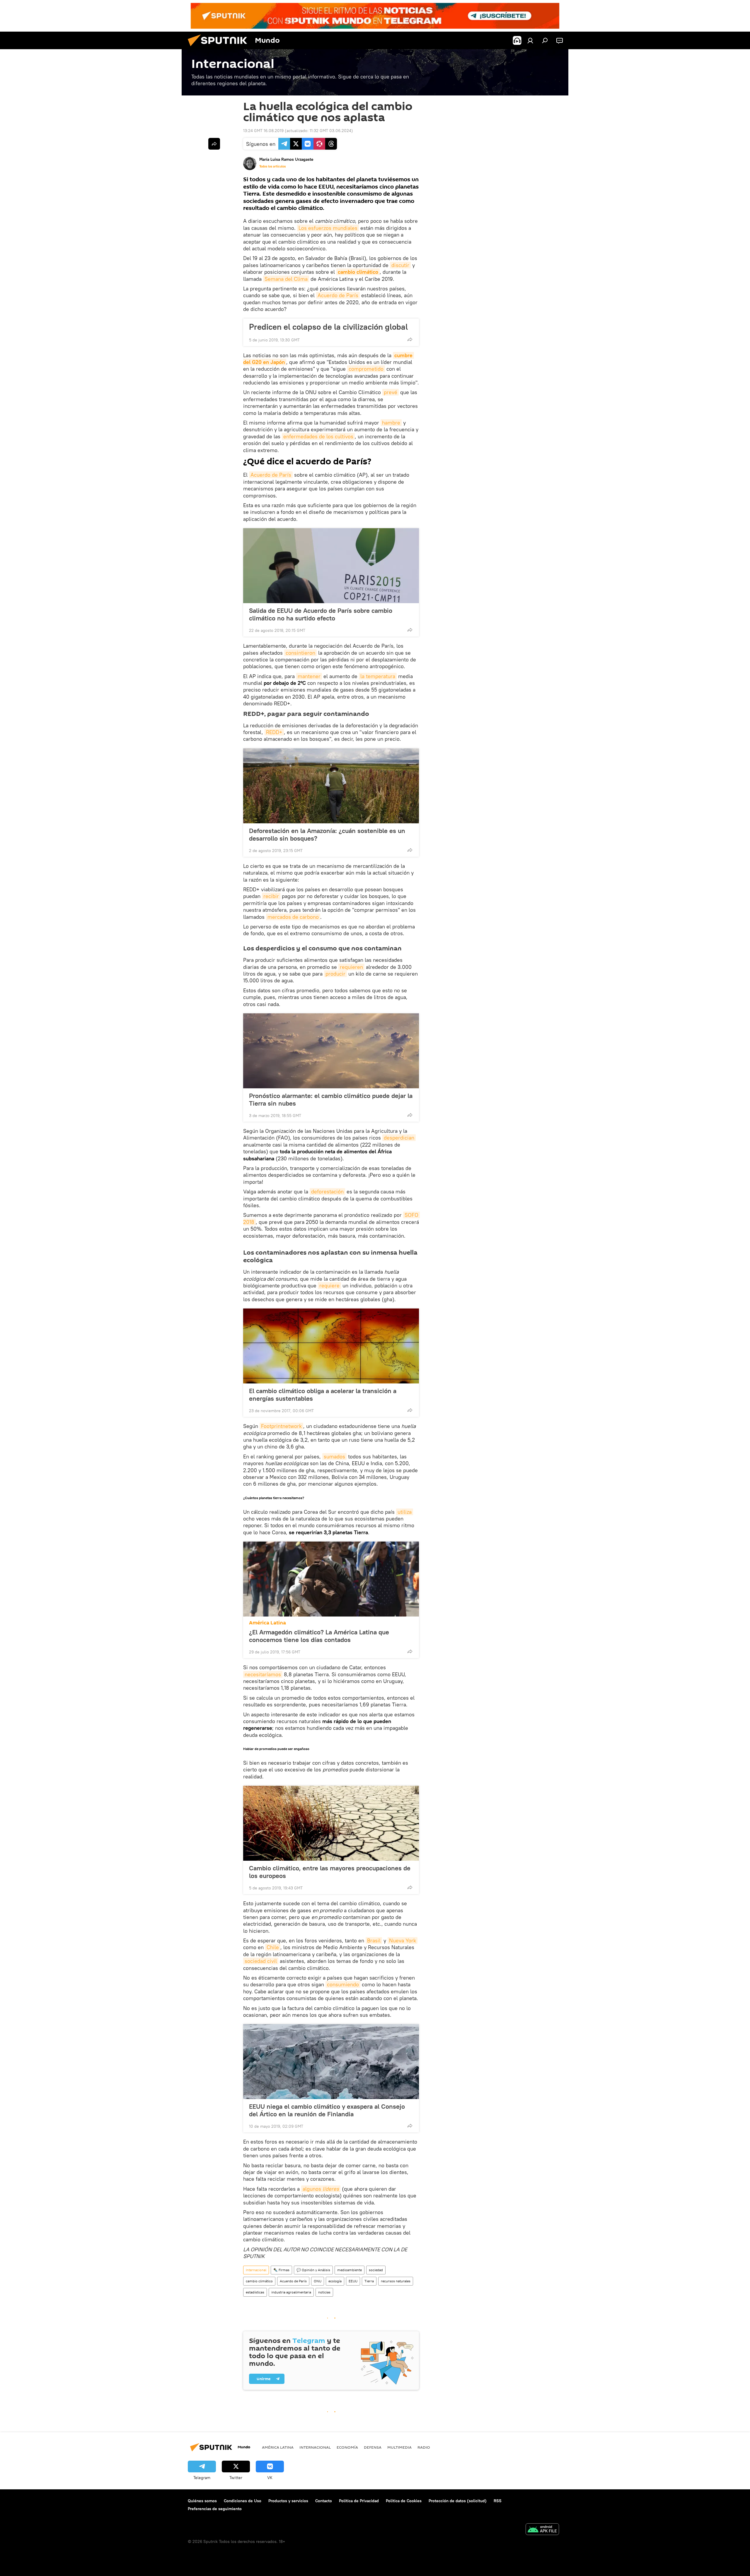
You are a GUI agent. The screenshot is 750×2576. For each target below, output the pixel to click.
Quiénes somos (202, 2501)
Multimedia (399, 2447)
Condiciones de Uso (243, 2501)
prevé (391, 392)
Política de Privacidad (359, 2501)
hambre (391, 423)
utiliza (405, 1512)
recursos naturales (396, 2281)
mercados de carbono (293, 917)
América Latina (267, 1623)
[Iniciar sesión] (530, 40)
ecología (335, 2281)
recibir (271, 896)
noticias (324, 2292)
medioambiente (350, 2270)
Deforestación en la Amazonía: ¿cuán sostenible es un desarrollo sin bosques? (327, 834)
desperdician (399, 1138)
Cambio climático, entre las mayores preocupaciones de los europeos (330, 1872)
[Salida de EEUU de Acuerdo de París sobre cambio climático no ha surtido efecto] (331, 566)
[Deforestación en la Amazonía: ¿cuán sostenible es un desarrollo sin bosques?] (331, 786)
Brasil (374, 1940)
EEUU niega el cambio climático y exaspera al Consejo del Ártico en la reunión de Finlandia (327, 2110)
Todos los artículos (272, 166)
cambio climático (358, 272)
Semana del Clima (286, 279)
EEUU (353, 2281)
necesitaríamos (263, 1674)
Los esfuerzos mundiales (328, 228)
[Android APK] (542, 2530)
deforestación (327, 1192)
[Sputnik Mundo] (220, 48)
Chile (273, 1947)
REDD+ (274, 732)
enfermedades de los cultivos (318, 436)
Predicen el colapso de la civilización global (328, 327)
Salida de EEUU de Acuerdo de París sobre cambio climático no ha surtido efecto (321, 614)
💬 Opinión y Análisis (313, 2270)
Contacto (324, 2501)
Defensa (373, 2447)
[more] (410, 339)
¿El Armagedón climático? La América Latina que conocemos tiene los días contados (319, 1636)
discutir (400, 265)
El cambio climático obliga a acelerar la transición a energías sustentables (323, 1395)
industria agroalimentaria (291, 2292)
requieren (351, 967)
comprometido (366, 369)
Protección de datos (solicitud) (458, 2501)
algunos (321, 2189)
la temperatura (378, 676)
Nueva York (403, 1940)
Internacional (256, 2270)
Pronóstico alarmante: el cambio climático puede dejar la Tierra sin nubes (331, 1099)
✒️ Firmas (281, 2270)
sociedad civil (261, 1961)
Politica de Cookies (404, 2501)
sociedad (376, 2270)
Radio (424, 2447)
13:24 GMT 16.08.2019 (263, 131)
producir (335, 974)
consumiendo (343, 1984)
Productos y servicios (288, 2501)
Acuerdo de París (338, 295)
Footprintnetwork (281, 1426)
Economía (347, 2447)
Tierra (369, 2281)
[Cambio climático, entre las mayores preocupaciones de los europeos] (331, 1823)
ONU (318, 2281)
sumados (334, 1457)
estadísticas (255, 2292)
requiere (329, 1286)
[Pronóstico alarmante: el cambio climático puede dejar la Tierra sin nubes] (331, 1051)
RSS (498, 2501)
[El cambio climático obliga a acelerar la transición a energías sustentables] (331, 1346)
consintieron (300, 653)
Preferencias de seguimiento (215, 2509)
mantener (309, 676)
